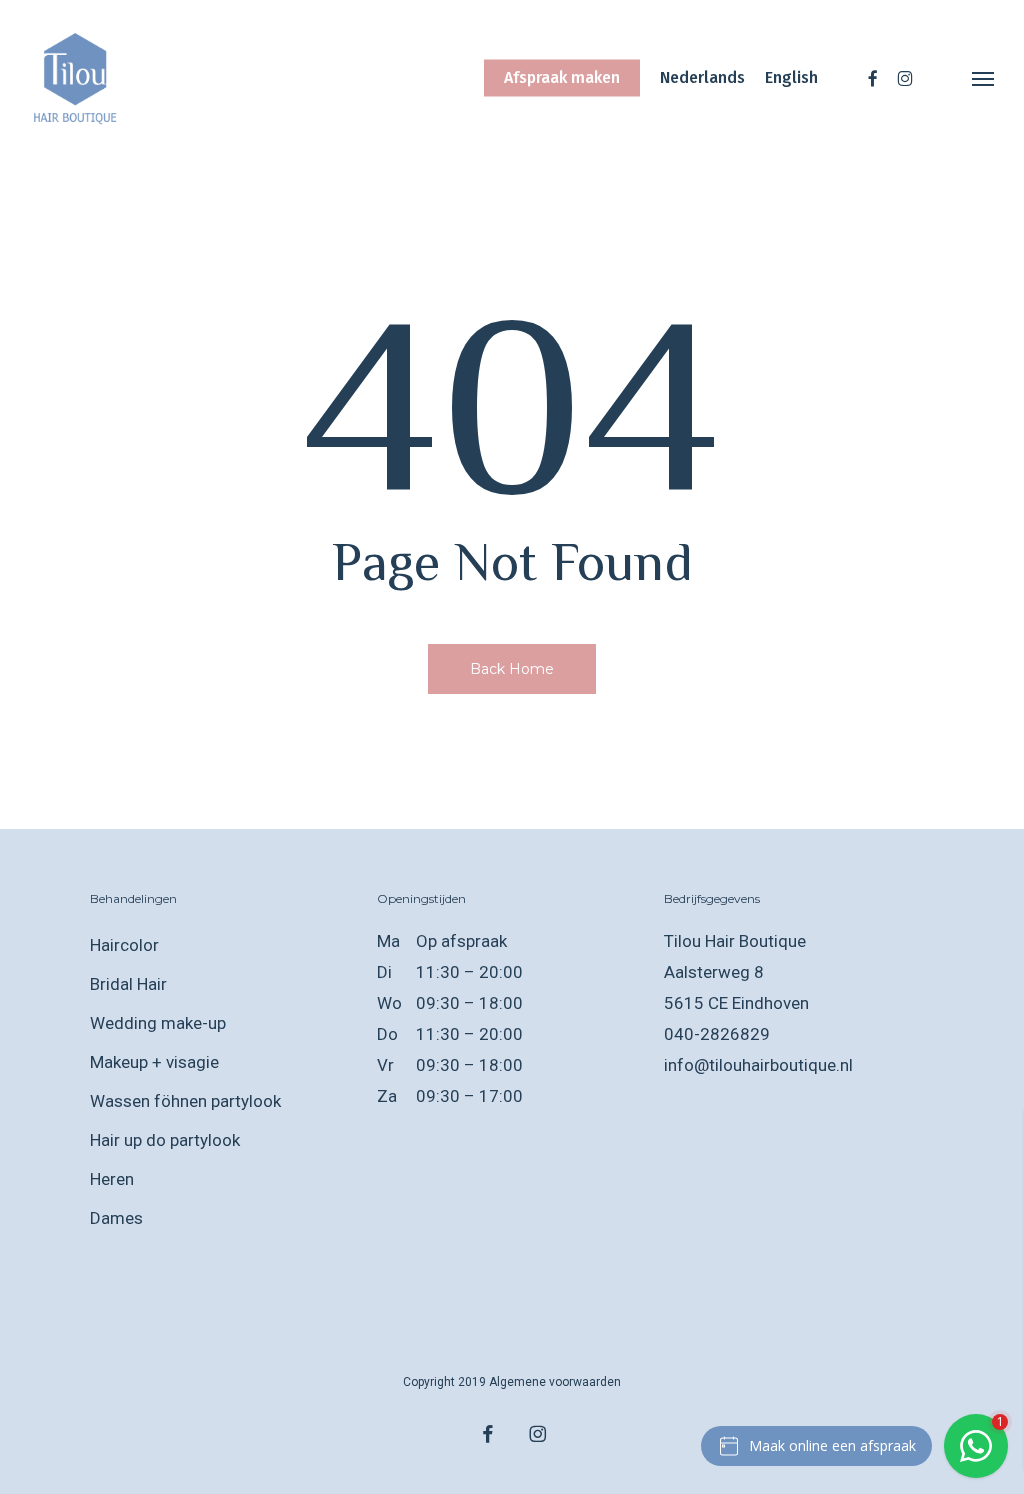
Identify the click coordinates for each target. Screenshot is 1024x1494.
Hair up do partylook (165, 1140)
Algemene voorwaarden (555, 1382)
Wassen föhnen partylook (185, 1101)
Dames (116, 1218)
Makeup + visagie (154, 1062)
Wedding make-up (158, 1023)
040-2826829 (717, 1034)
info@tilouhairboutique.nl (758, 1065)
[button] (984, 78)
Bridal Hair (128, 984)
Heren (112, 1179)
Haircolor (124, 945)
